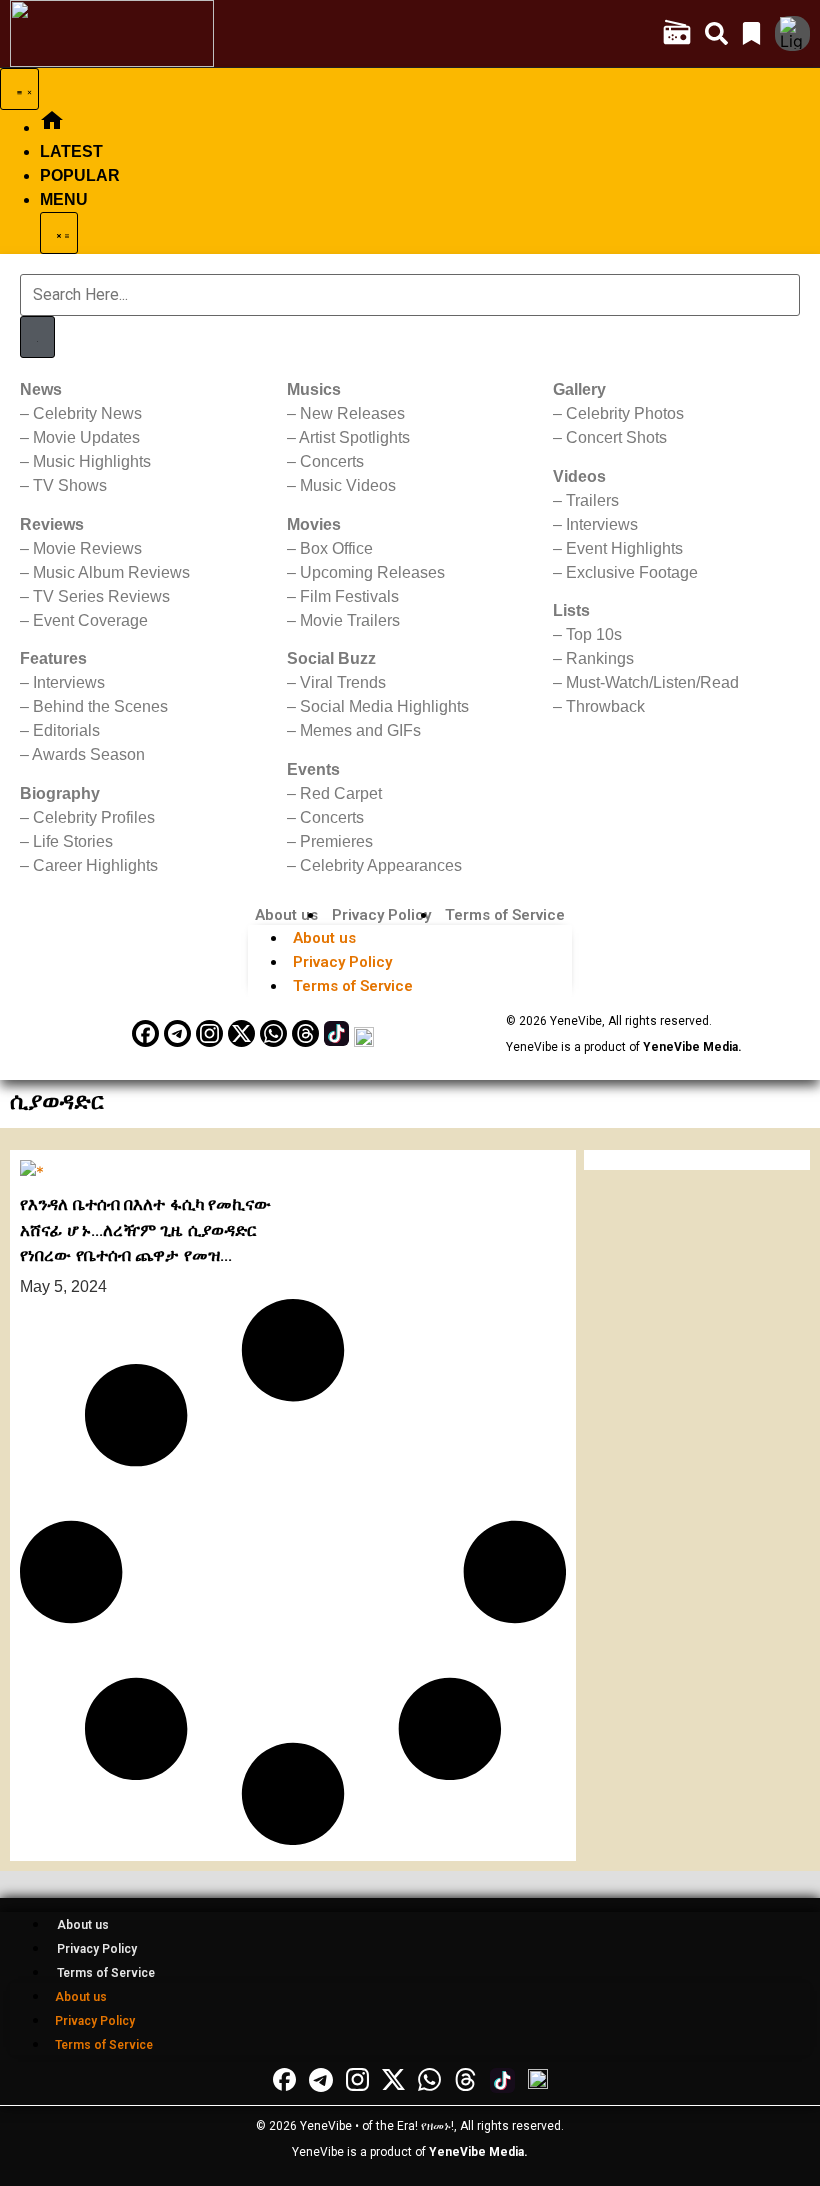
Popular (80, 175)
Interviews (69, 682)
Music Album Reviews (111, 572)
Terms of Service (505, 915)
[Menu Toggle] (19, 89)
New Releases (352, 413)
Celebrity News (87, 413)
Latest (71, 151)
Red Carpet (341, 793)
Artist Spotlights (354, 437)
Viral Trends (343, 682)
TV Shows (70, 485)
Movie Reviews (87, 548)
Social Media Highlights (384, 706)
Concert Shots (616, 437)
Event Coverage (90, 620)
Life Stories (73, 841)
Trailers (592, 500)
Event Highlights (624, 548)
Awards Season (88, 754)
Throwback (605, 706)
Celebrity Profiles (94, 817)
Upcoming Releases (372, 572)
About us (286, 915)
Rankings (600, 658)
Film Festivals (349, 596)
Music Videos (348, 485)
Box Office (336, 548)
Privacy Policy (381, 915)
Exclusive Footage (632, 572)
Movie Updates (86, 437)
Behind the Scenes (100, 706)
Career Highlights (95, 865)
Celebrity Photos (625, 413)
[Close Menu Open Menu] (59, 233)
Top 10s (594, 634)
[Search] (37, 337)
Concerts (332, 461)
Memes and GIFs (360, 730)
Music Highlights (92, 461)
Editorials (66, 730)
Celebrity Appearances (381, 865)
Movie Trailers (350, 620)
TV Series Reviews (101, 596)
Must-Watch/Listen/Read (652, 682)
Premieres (336, 841)
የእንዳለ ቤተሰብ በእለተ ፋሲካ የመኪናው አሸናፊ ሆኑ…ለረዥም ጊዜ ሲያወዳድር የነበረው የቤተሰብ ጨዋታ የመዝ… (146, 1229)
